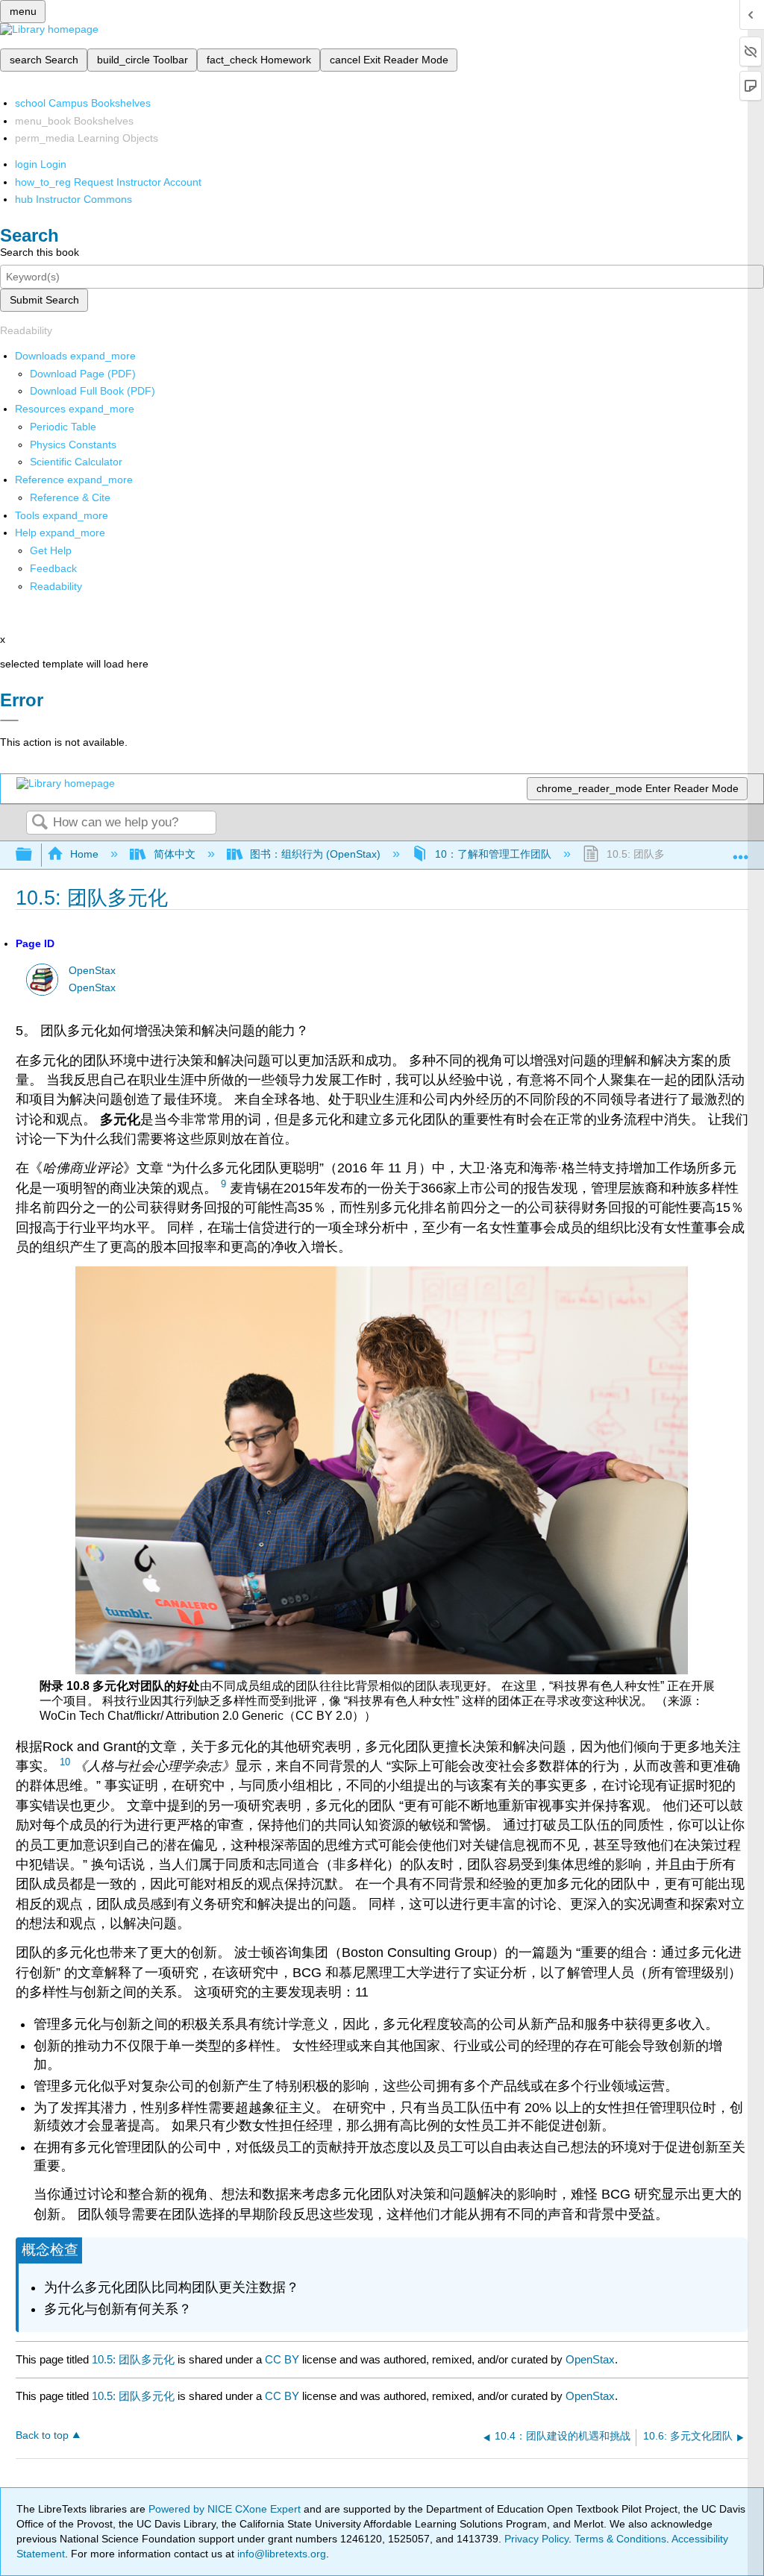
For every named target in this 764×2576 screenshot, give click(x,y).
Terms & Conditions (620, 2539)
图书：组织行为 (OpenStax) (315, 854)
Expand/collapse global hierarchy (34, 855)
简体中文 (174, 854)
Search (40, 823)
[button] (53, 568)
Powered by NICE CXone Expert (226, 2509)
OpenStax (92, 971)
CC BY (284, 2359)
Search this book (40, 252)
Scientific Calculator (76, 462)
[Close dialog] (9, 720)
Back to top (42, 2435)
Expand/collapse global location (741, 851)
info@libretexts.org (280, 2554)
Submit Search (44, 300)
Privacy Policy (536, 2539)
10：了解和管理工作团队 (493, 854)
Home (84, 854)
